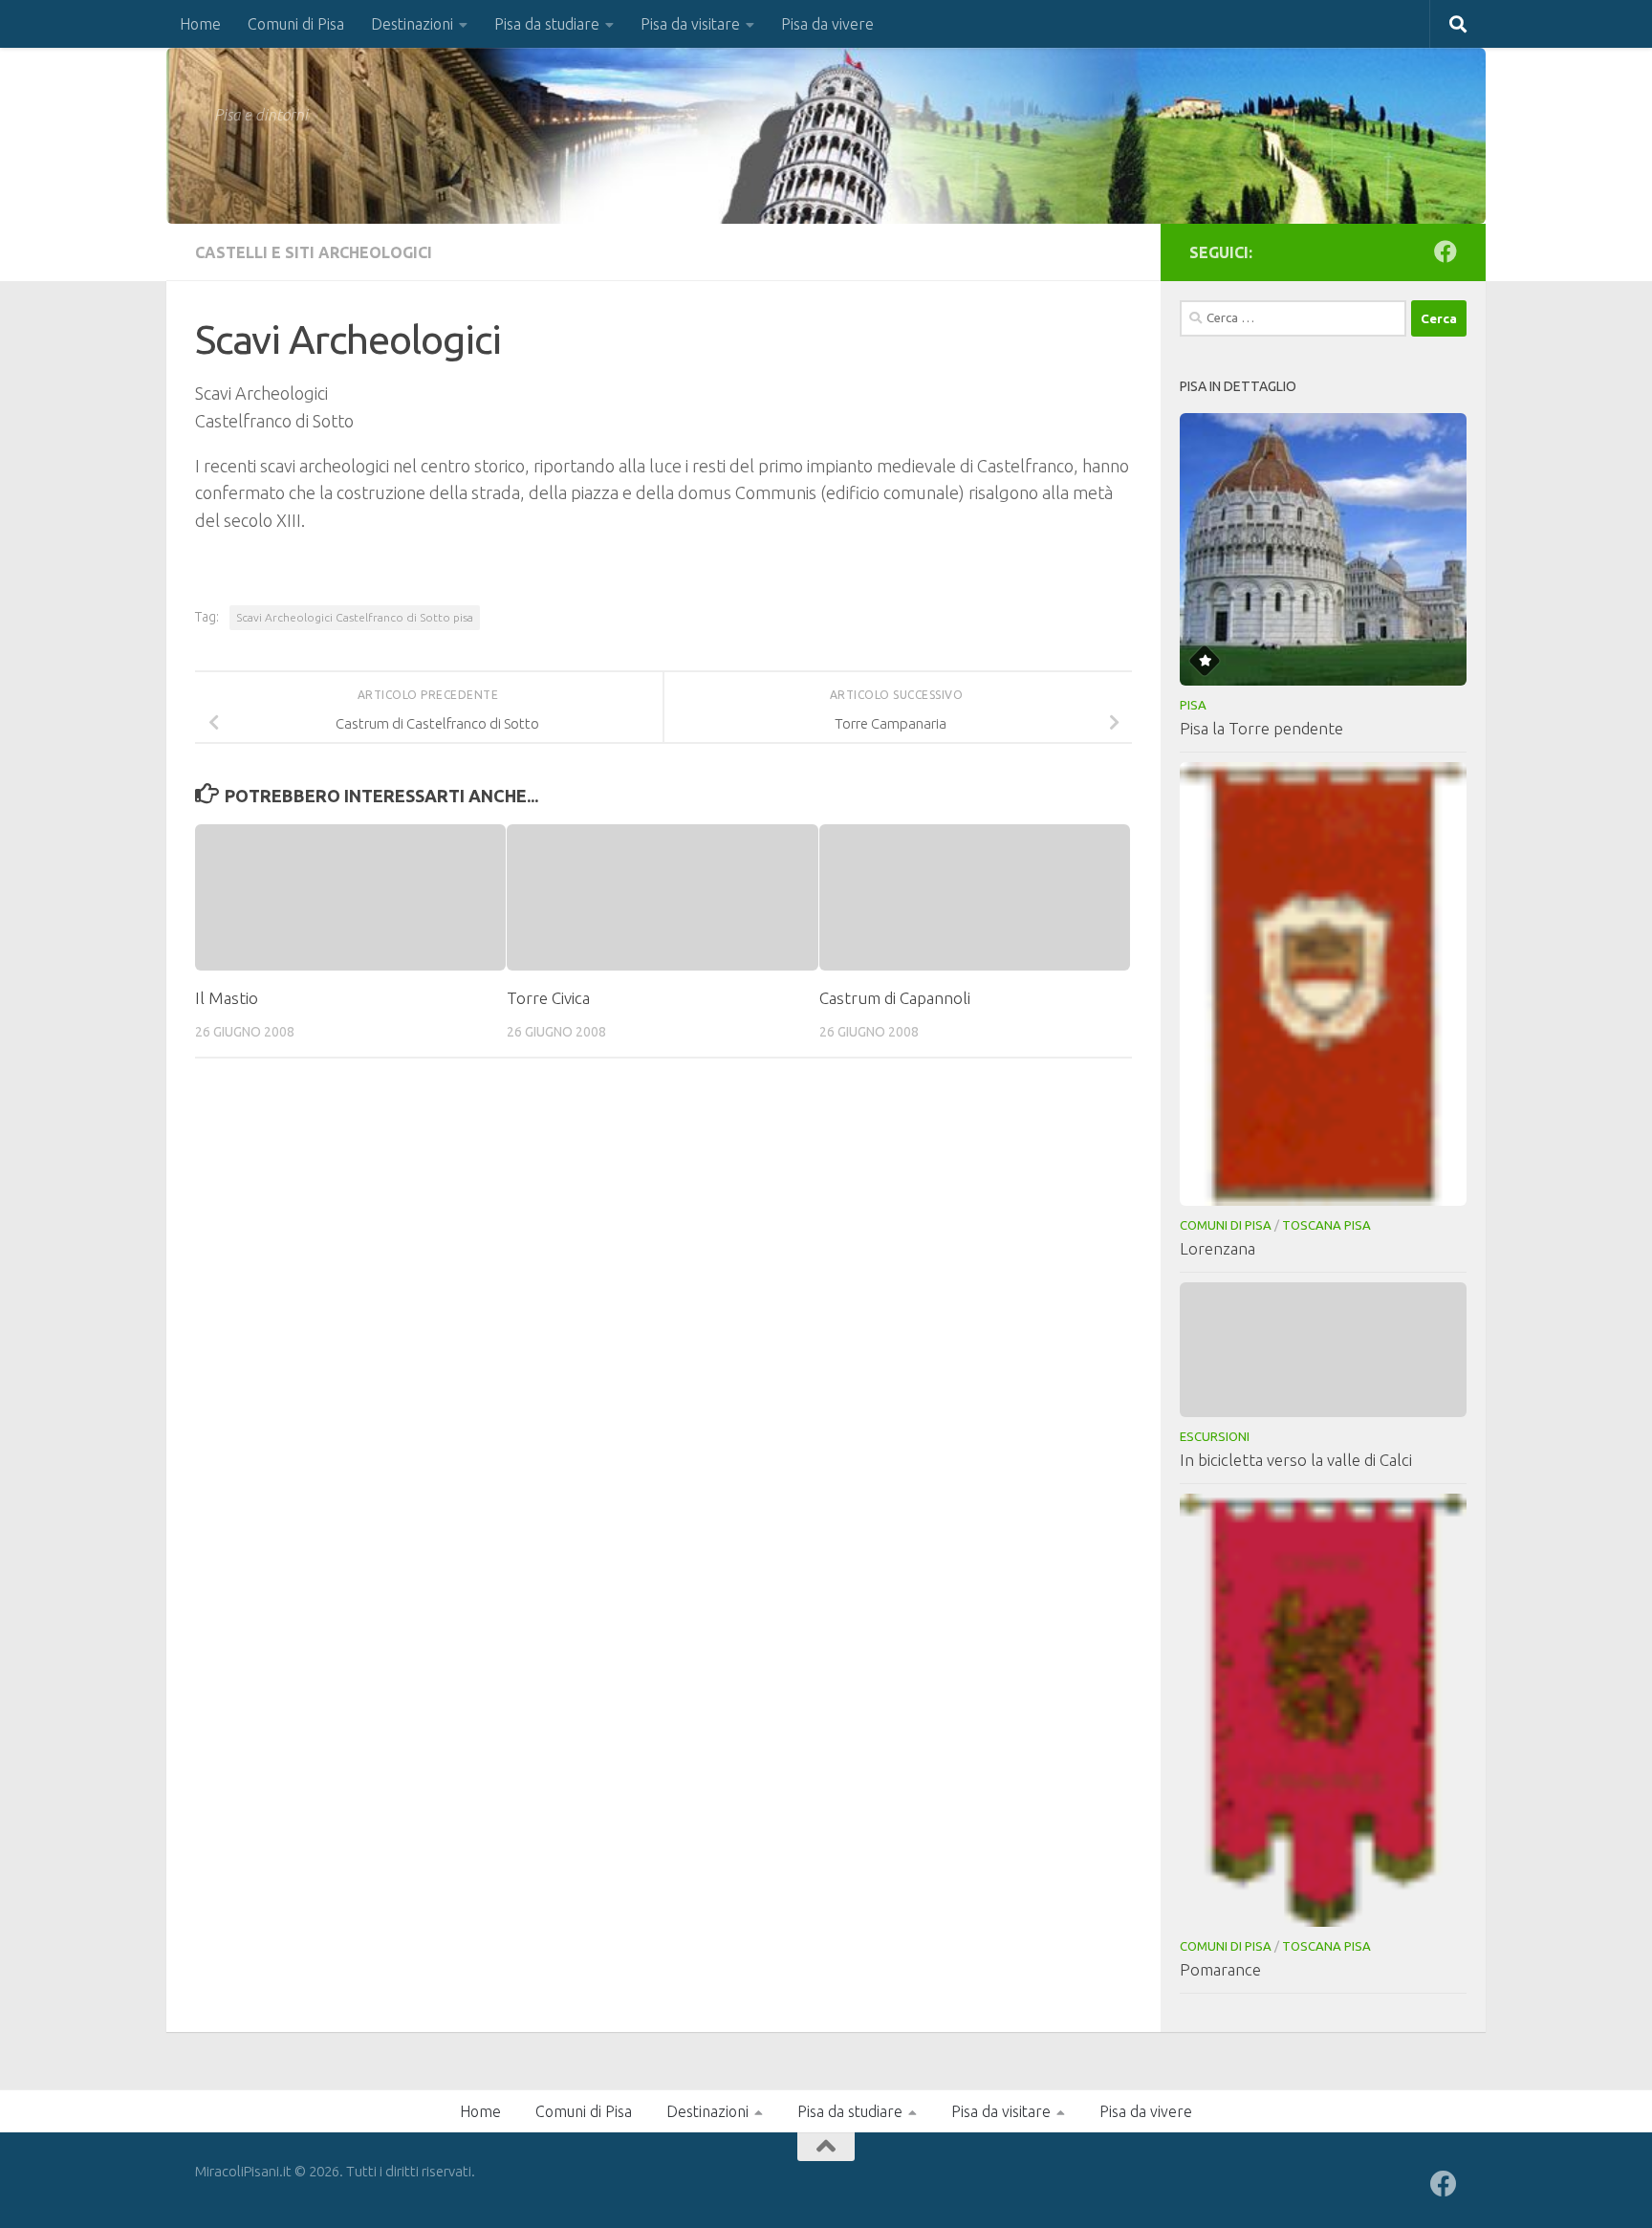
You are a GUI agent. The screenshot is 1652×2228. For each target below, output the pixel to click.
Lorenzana (1217, 1248)
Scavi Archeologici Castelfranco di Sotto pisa (355, 617)
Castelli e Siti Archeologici (314, 252)
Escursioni (1215, 1436)
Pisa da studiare (547, 24)
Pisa (1193, 705)
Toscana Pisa (1326, 1225)
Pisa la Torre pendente (1261, 728)
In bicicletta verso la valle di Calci (1296, 1460)
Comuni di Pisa (296, 24)
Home (200, 24)
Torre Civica (548, 998)
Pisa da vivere (827, 24)
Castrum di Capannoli (895, 998)
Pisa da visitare (690, 24)
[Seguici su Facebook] (1445, 251)
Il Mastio (227, 998)
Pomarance (1220, 1969)
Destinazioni (412, 24)
